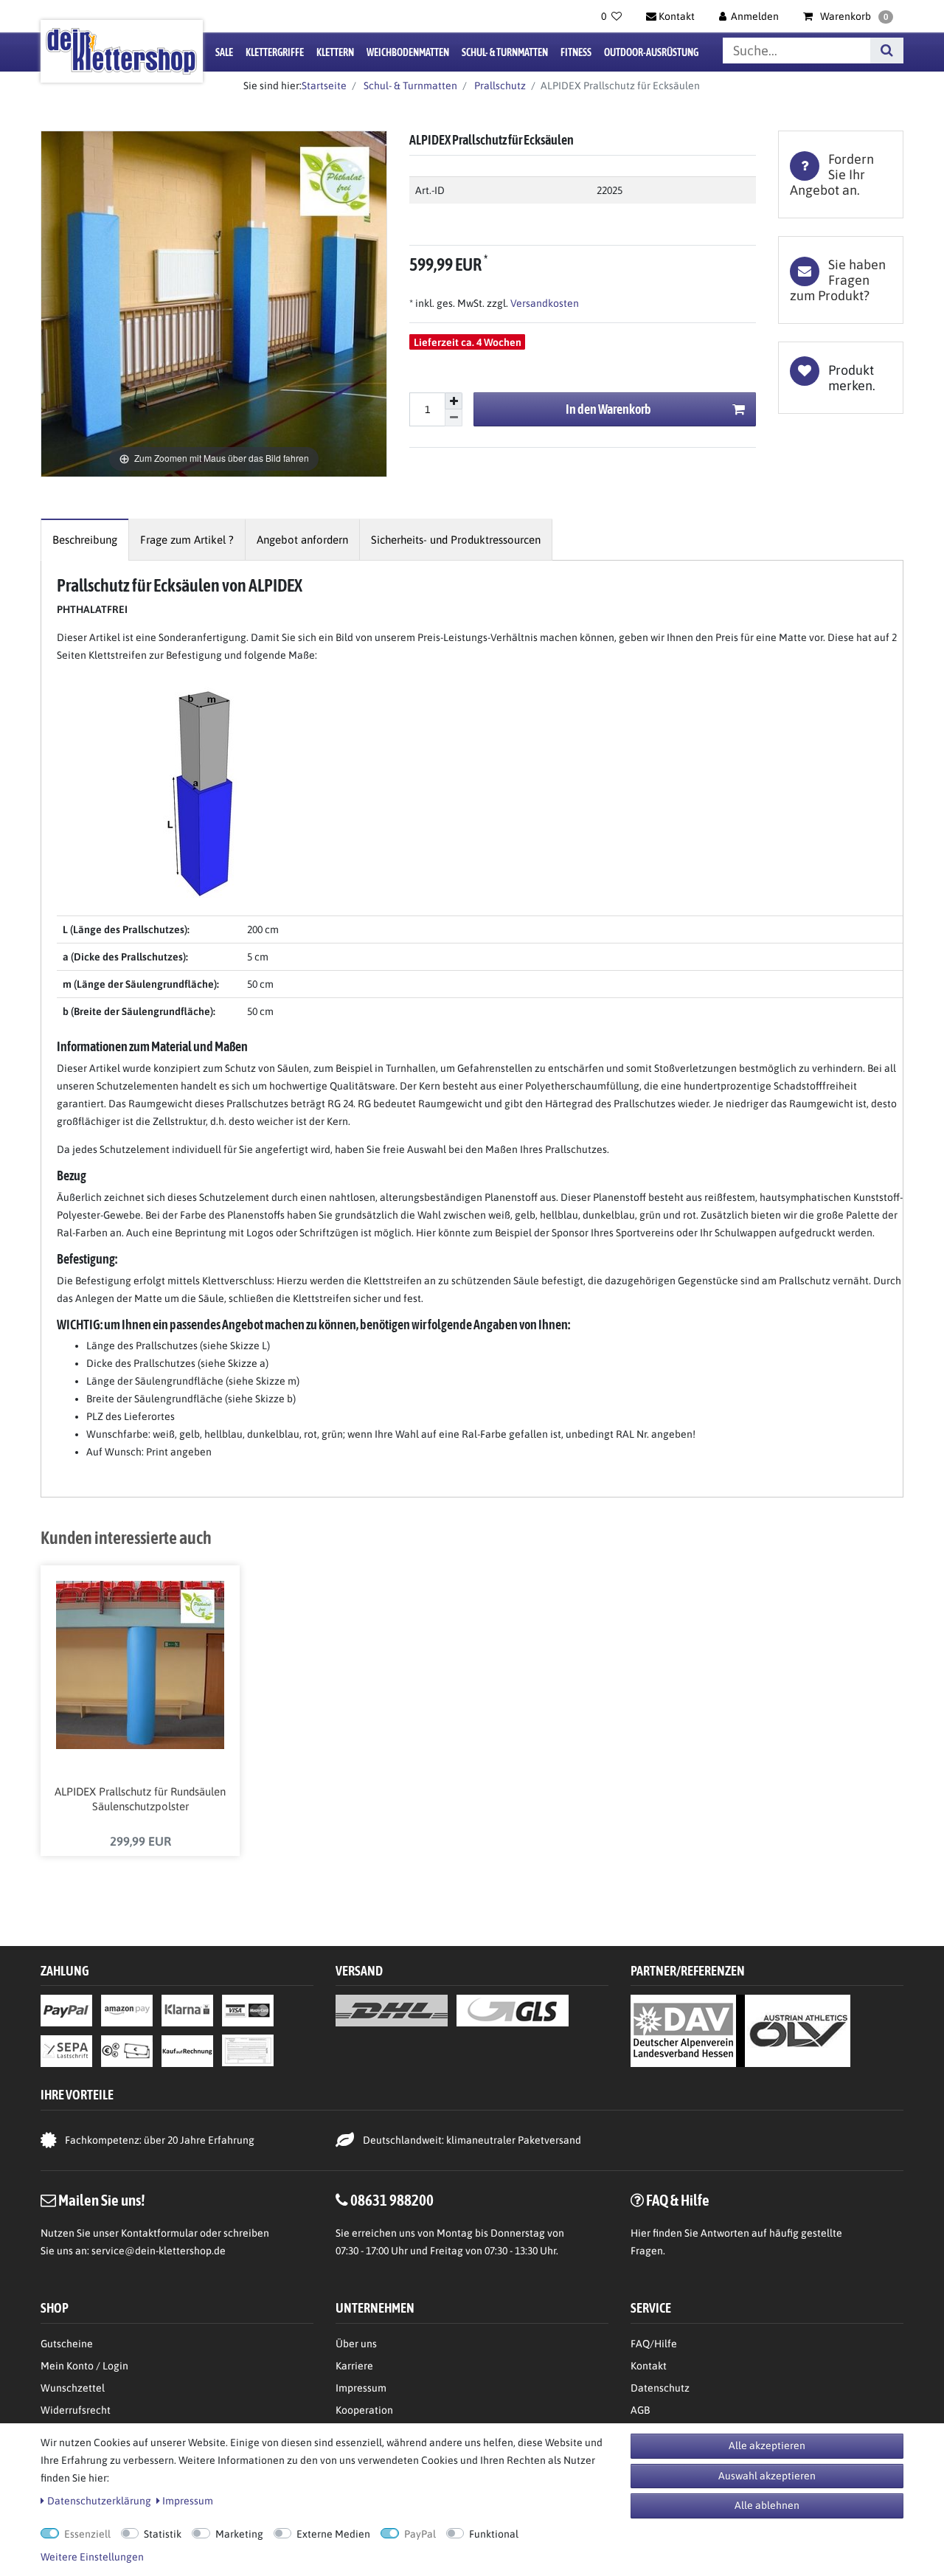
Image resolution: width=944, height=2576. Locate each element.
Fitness (576, 52)
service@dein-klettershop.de (159, 2251)
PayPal (420, 2534)
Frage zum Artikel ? (187, 540)
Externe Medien (333, 2534)
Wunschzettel (73, 2388)
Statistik (163, 2534)
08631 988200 (392, 2200)
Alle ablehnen (767, 2505)
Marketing (239, 2534)
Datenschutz (660, 2388)
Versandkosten (544, 303)
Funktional (494, 2534)
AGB (640, 2410)
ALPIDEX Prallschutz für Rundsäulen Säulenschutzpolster (140, 1799)
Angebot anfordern (302, 540)
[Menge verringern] (454, 418)
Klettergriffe (275, 52)
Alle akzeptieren (767, 2445)
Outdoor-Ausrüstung (651, 52)
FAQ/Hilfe (654, 2344)
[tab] (841, 174)
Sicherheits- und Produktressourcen (456, 540)
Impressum (361, 2388)
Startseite (324, 86)
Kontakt (649, 2366)
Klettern (335, 52)
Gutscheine (67, 2344)
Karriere (354, 2366)
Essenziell (87, 2534)
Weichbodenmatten (408, 52)
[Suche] (887, 51)
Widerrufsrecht (76, 2410)
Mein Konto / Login (84, 2366)
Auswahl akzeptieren (767, 2476)
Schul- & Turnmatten (505, 52)
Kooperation (364, 2410)
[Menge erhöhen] (454, 401)
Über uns (356, 2344)
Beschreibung (85, 540)
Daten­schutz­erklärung (99, 2501)
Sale (224, 52)
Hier (641, 2233)
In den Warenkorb (608, 409)
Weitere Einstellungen (92, 2557)
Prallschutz (499, 86)
